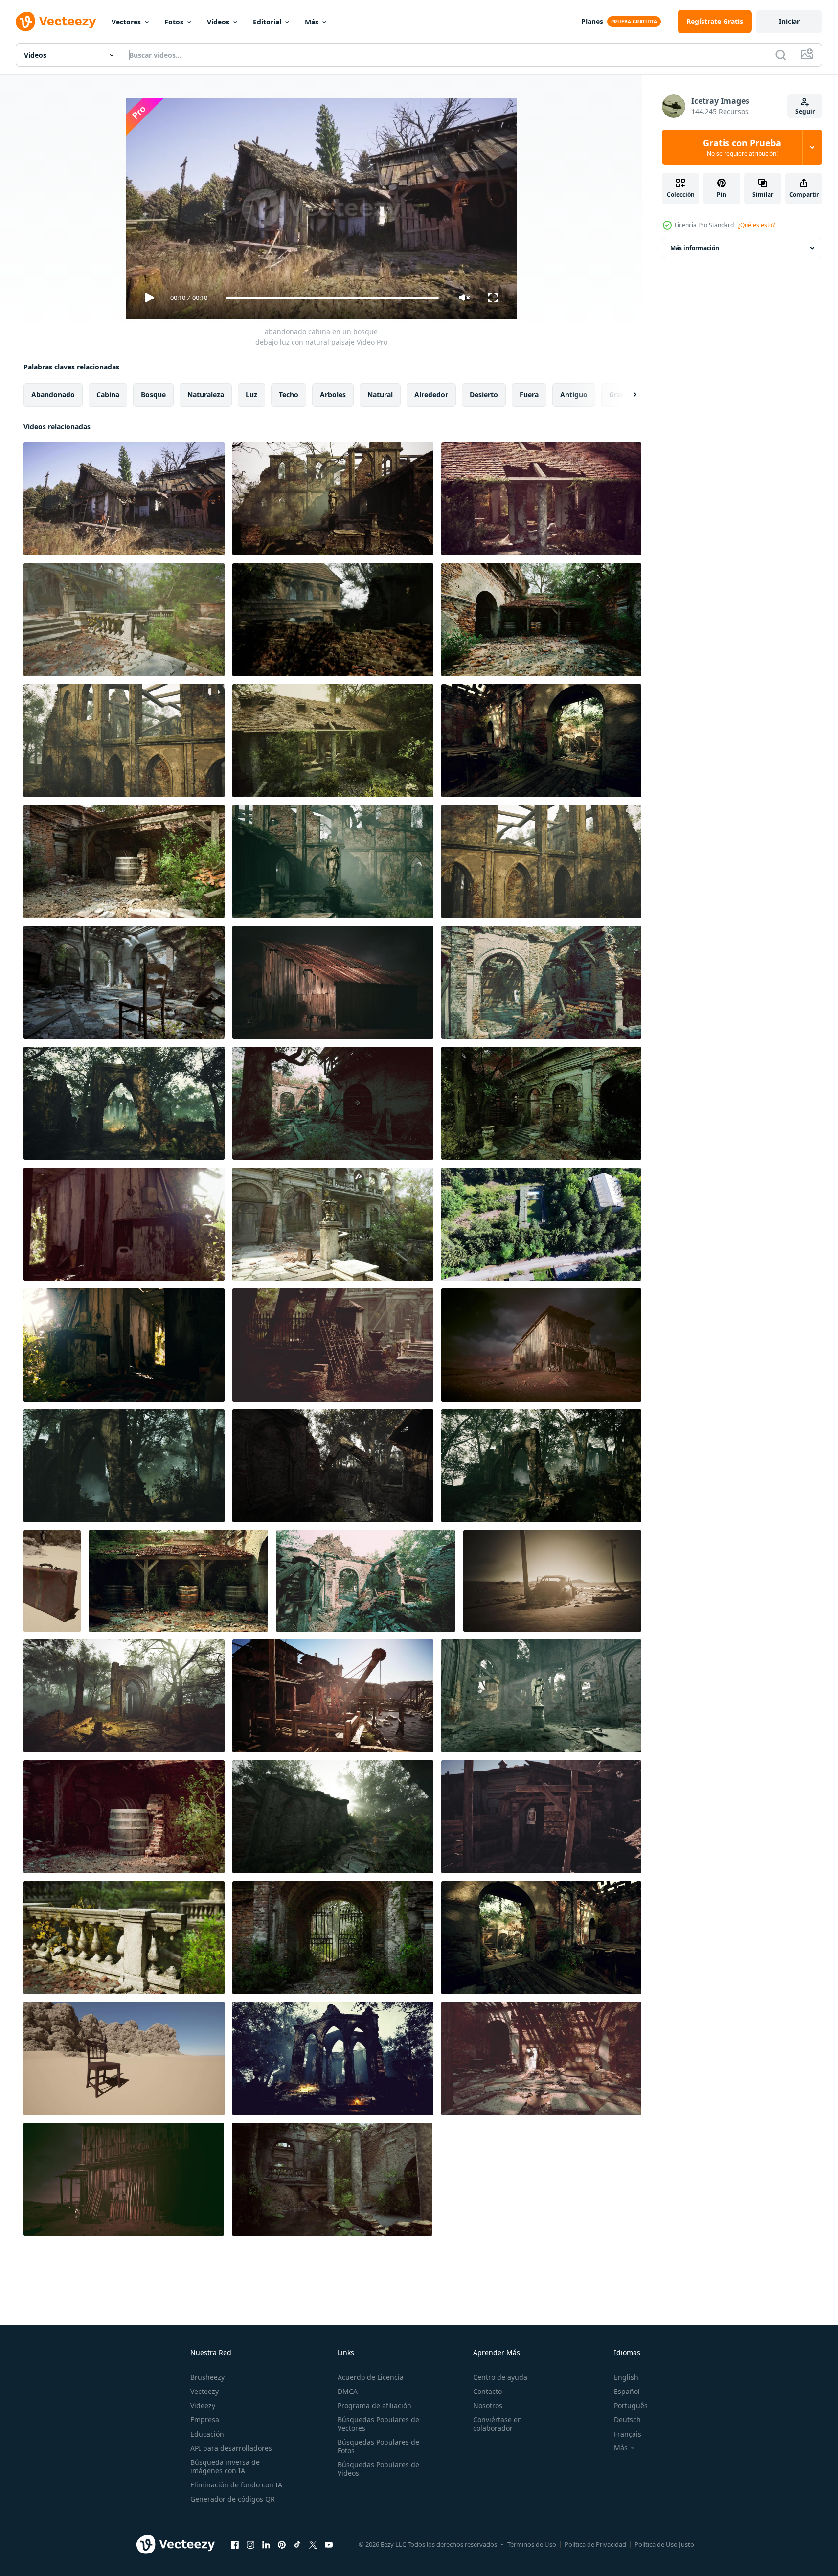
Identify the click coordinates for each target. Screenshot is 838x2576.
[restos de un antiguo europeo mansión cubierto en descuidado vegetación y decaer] (333, 1224)
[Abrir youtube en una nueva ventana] (329, 2544)
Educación (207, 2434)
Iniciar (789, 21)
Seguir (805, 111)
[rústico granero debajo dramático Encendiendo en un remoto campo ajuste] (333, 982)
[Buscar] (781, 55)
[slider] (332, 298)
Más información (695, 248)
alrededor (431, 395)
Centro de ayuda (500, 2377)
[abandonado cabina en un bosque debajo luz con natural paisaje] (124, 499)
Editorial (267, 22)
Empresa (205, 2420)
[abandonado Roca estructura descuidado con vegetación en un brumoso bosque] (541, 862)
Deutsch (627, 2420)
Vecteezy (204, 2391)
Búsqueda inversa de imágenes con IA (225, 2466)
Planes (592, 21)
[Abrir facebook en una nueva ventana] (235, 2544)
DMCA (348, 2391)
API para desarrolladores (231, 2448)
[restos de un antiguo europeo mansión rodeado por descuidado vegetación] (333, 1103)
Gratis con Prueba (742, 147)
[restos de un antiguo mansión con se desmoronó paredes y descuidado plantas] (541, 2058)
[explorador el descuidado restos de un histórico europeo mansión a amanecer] (541, 741)
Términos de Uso (532, 2544)
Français (628, 2434)
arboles (333, 395)
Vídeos (218, 22)
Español (627, 2391)
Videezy (203, 2405)
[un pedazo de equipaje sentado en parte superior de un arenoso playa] (52, 1581)
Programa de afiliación (374, 2405)
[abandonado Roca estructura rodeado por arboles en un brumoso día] (333, 620)
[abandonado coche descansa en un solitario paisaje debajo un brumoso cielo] (552, 1581)
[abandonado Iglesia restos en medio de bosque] (124, 1103)
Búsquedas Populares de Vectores (378, 2424)
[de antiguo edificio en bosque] (333, 1817)
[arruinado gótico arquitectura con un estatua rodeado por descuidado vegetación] (333, 862)
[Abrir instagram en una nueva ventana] (250, 2544)
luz (251, 395)
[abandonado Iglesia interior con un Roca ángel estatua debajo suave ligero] (541, 1696)
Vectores (126, 22)
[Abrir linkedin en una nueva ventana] (266, 2544)
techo (289, 395)
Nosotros (488, 2405)
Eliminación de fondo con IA (236, 2485)
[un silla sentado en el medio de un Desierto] (124, 2058)
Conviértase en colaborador (498, 2424)
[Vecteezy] (56, 22)
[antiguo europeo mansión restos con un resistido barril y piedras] (124, 1817)
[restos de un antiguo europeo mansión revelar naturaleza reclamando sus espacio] (541, 620)
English (626, 2377)
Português (631, 2405)
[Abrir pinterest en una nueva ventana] (282, 2544)
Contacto (487, 2391)
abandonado (53, 395)
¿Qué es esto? (756, 225)
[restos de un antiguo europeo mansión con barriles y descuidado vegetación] (124, 862)
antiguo (574, 395)
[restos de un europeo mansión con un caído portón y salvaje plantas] (333, 1345)
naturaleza (206, 395)
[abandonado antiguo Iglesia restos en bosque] (333, 2058)
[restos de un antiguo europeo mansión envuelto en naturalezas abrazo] (541, 982)
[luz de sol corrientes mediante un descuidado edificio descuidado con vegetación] (124, 1345)
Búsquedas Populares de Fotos (378, 2446)
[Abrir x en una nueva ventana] (313, 2544)
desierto (484, 395)
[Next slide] (627, 395)
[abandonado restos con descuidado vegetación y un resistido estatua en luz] (333, 499)
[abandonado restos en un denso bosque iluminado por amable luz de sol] (333, 1466)
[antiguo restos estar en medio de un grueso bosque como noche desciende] (124, 1466)
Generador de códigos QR (233, 2499)
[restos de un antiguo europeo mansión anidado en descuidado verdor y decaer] (332, 2179)
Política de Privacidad (595, 2544)
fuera (529, 395)
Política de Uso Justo (664, 2544)
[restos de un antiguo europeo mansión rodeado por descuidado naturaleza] (541, 1103)
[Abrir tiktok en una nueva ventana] (297, 2544)
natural (380, 395)
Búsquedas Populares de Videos (378, 2469)
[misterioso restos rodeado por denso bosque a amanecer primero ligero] (124, 1696)
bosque (153, 395)
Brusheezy (207, 2377)
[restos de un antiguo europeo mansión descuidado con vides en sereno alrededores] (541, 499)
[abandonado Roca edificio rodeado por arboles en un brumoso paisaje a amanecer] (124, 741)
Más (312, 22)
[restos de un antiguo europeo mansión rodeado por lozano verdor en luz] (124, 620)
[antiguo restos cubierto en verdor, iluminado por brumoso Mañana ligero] (541, 1466)
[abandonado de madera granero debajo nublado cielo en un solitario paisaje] (541, 1345)
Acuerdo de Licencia (371, 2377)
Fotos (174, 22)
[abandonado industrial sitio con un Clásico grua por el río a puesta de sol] (333, 1696)
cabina (108, 395)
